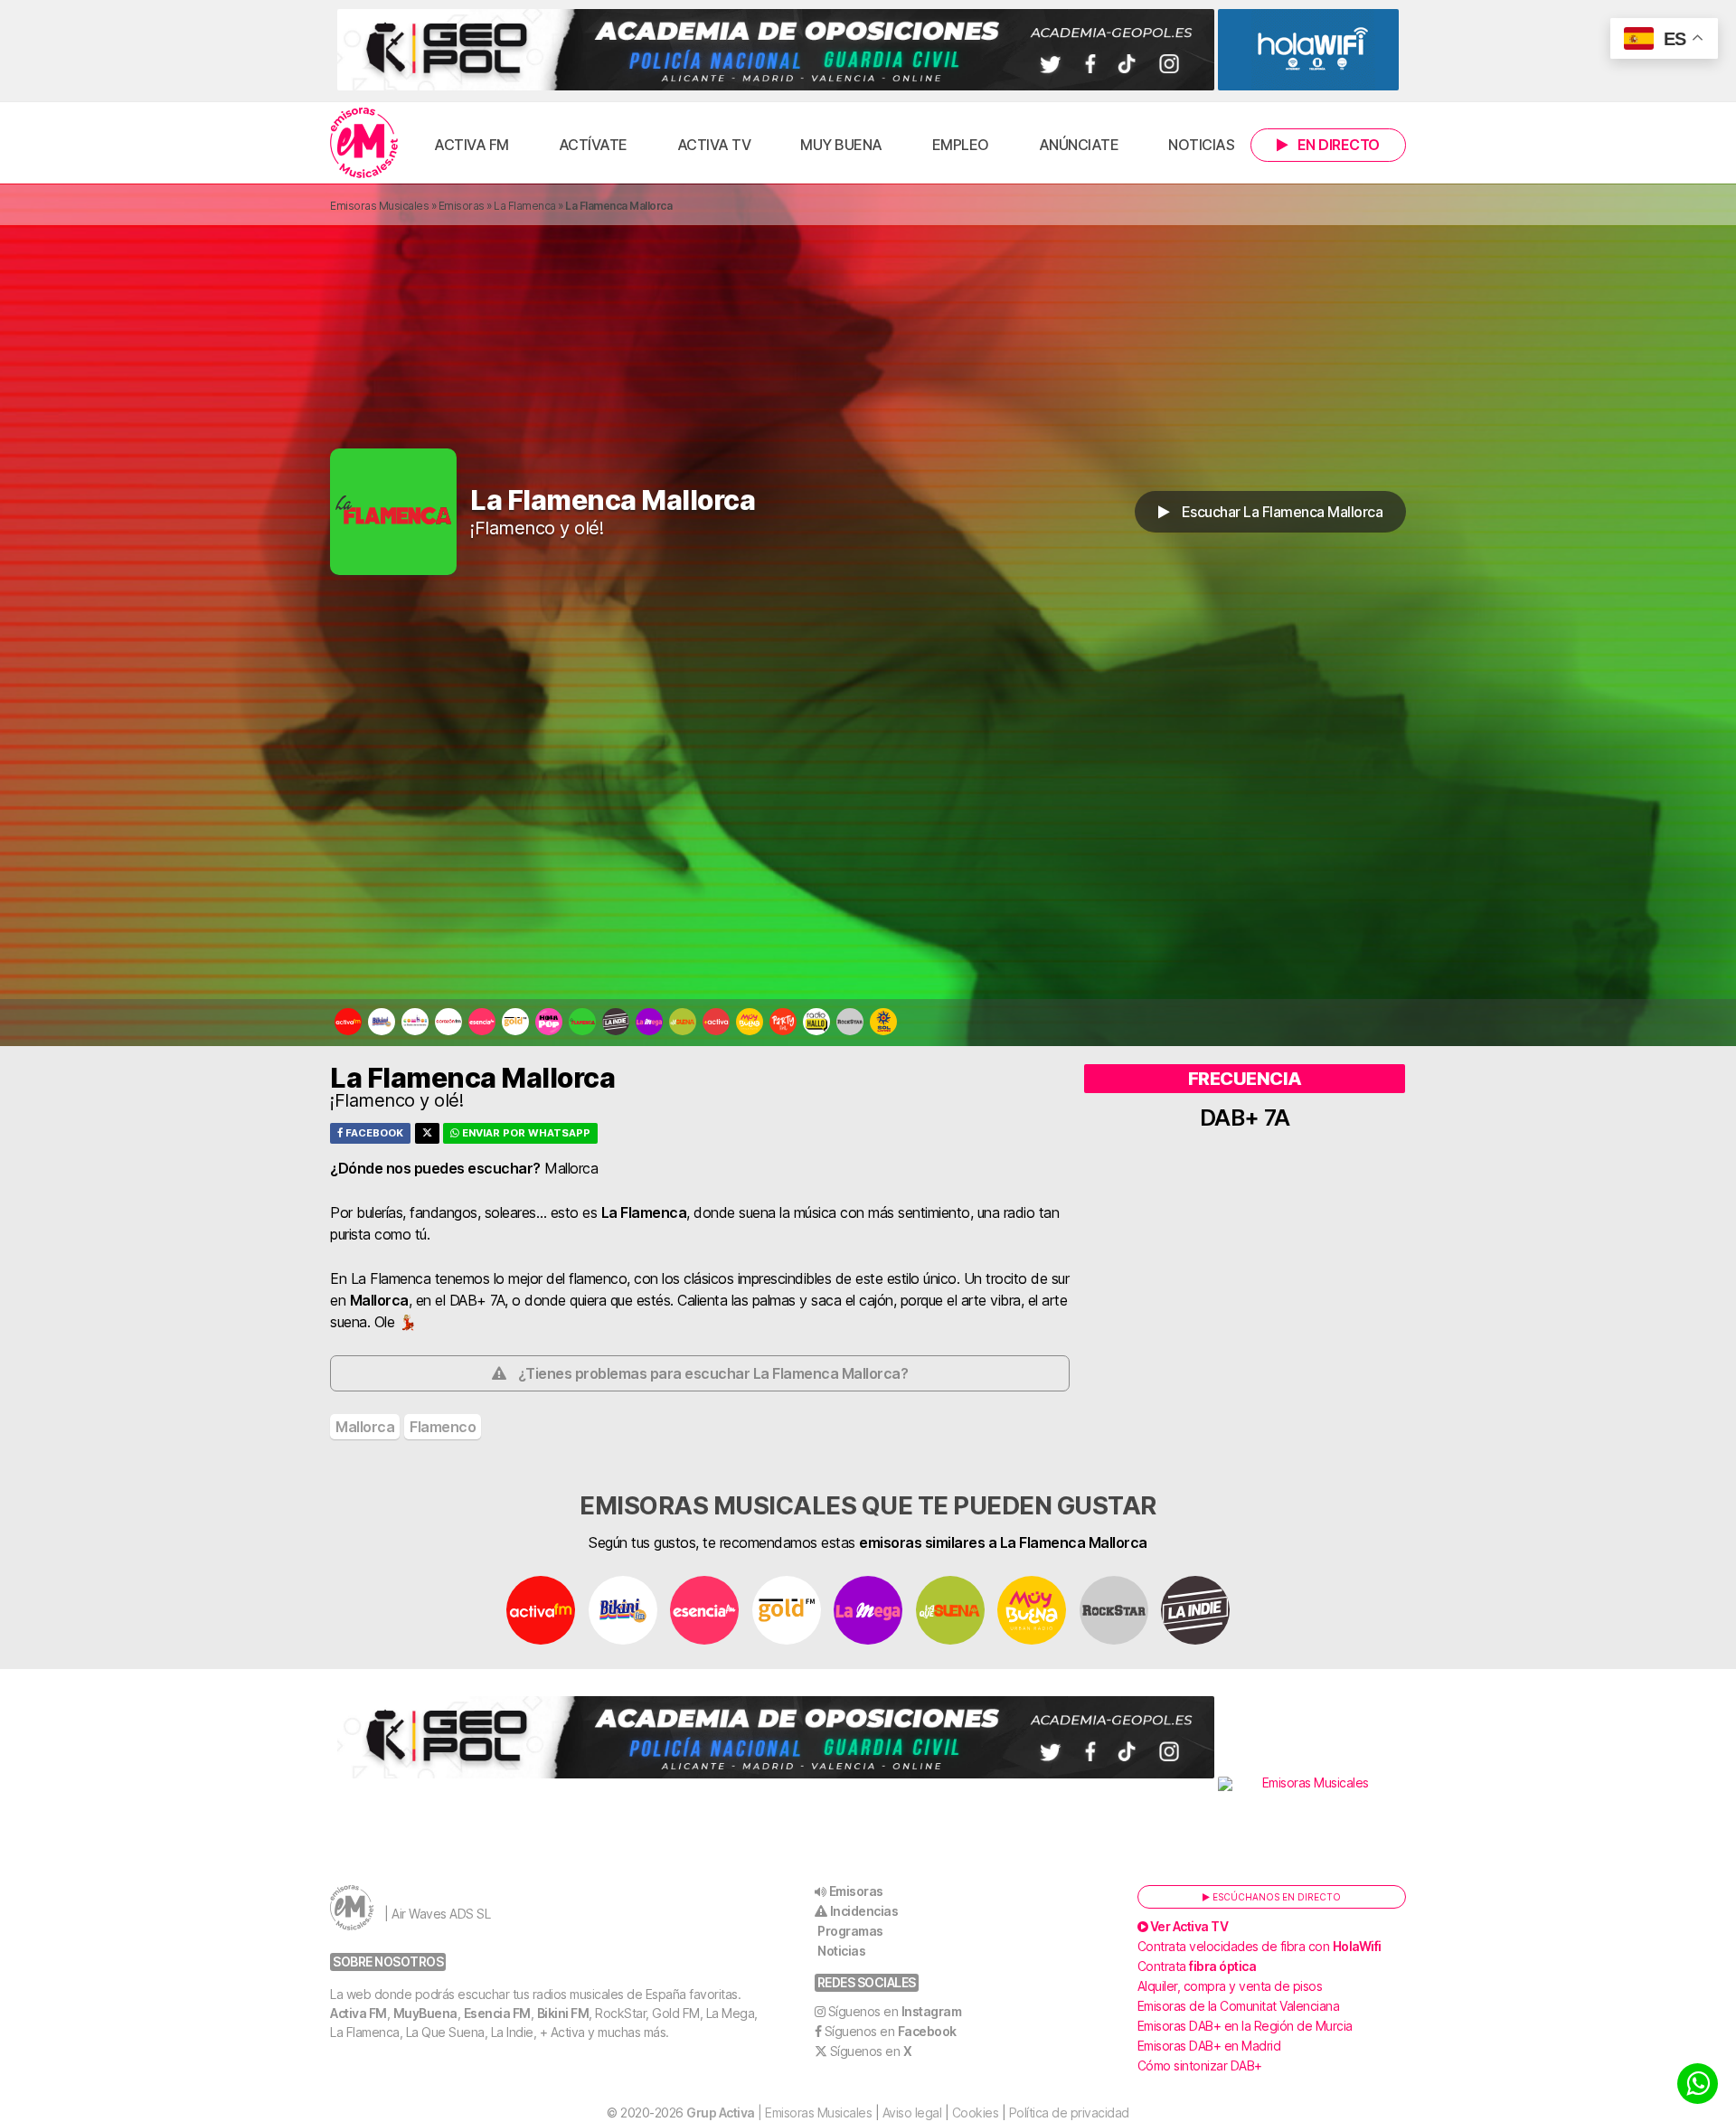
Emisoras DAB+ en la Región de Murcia (1245, 2026)
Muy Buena (841, 145)
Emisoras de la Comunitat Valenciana (1239, 2006)
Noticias (1201, 145)
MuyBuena (425, 2013)
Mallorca (365, 1427)
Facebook (373, 1133)
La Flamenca (525, 206)
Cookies (976, 2113)
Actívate (593, 145)
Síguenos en (895, 2011)
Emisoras (462, 206)
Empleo (961, 145)
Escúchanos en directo (1275, 1897)
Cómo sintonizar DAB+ (1200, 2065)
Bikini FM (563, 2013)
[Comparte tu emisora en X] (427, 1133)
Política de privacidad (1069, 2113)
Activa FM (472, 145)
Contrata (1197, 1966)
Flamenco (443, 1427)
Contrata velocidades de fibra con (1260, 1946)
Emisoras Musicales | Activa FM (364, 143)
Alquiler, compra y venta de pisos (1230, 1986)
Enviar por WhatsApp (525, 1133)
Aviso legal (912, 2113)
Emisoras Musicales (379, 206)
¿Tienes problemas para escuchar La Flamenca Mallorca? (713, 1373)
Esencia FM (497, 2013)
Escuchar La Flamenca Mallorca (1280, 512)
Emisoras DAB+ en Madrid (1209, 2046)
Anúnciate (1079, 145)
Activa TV (714, 145)
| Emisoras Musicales (779, 2113)
